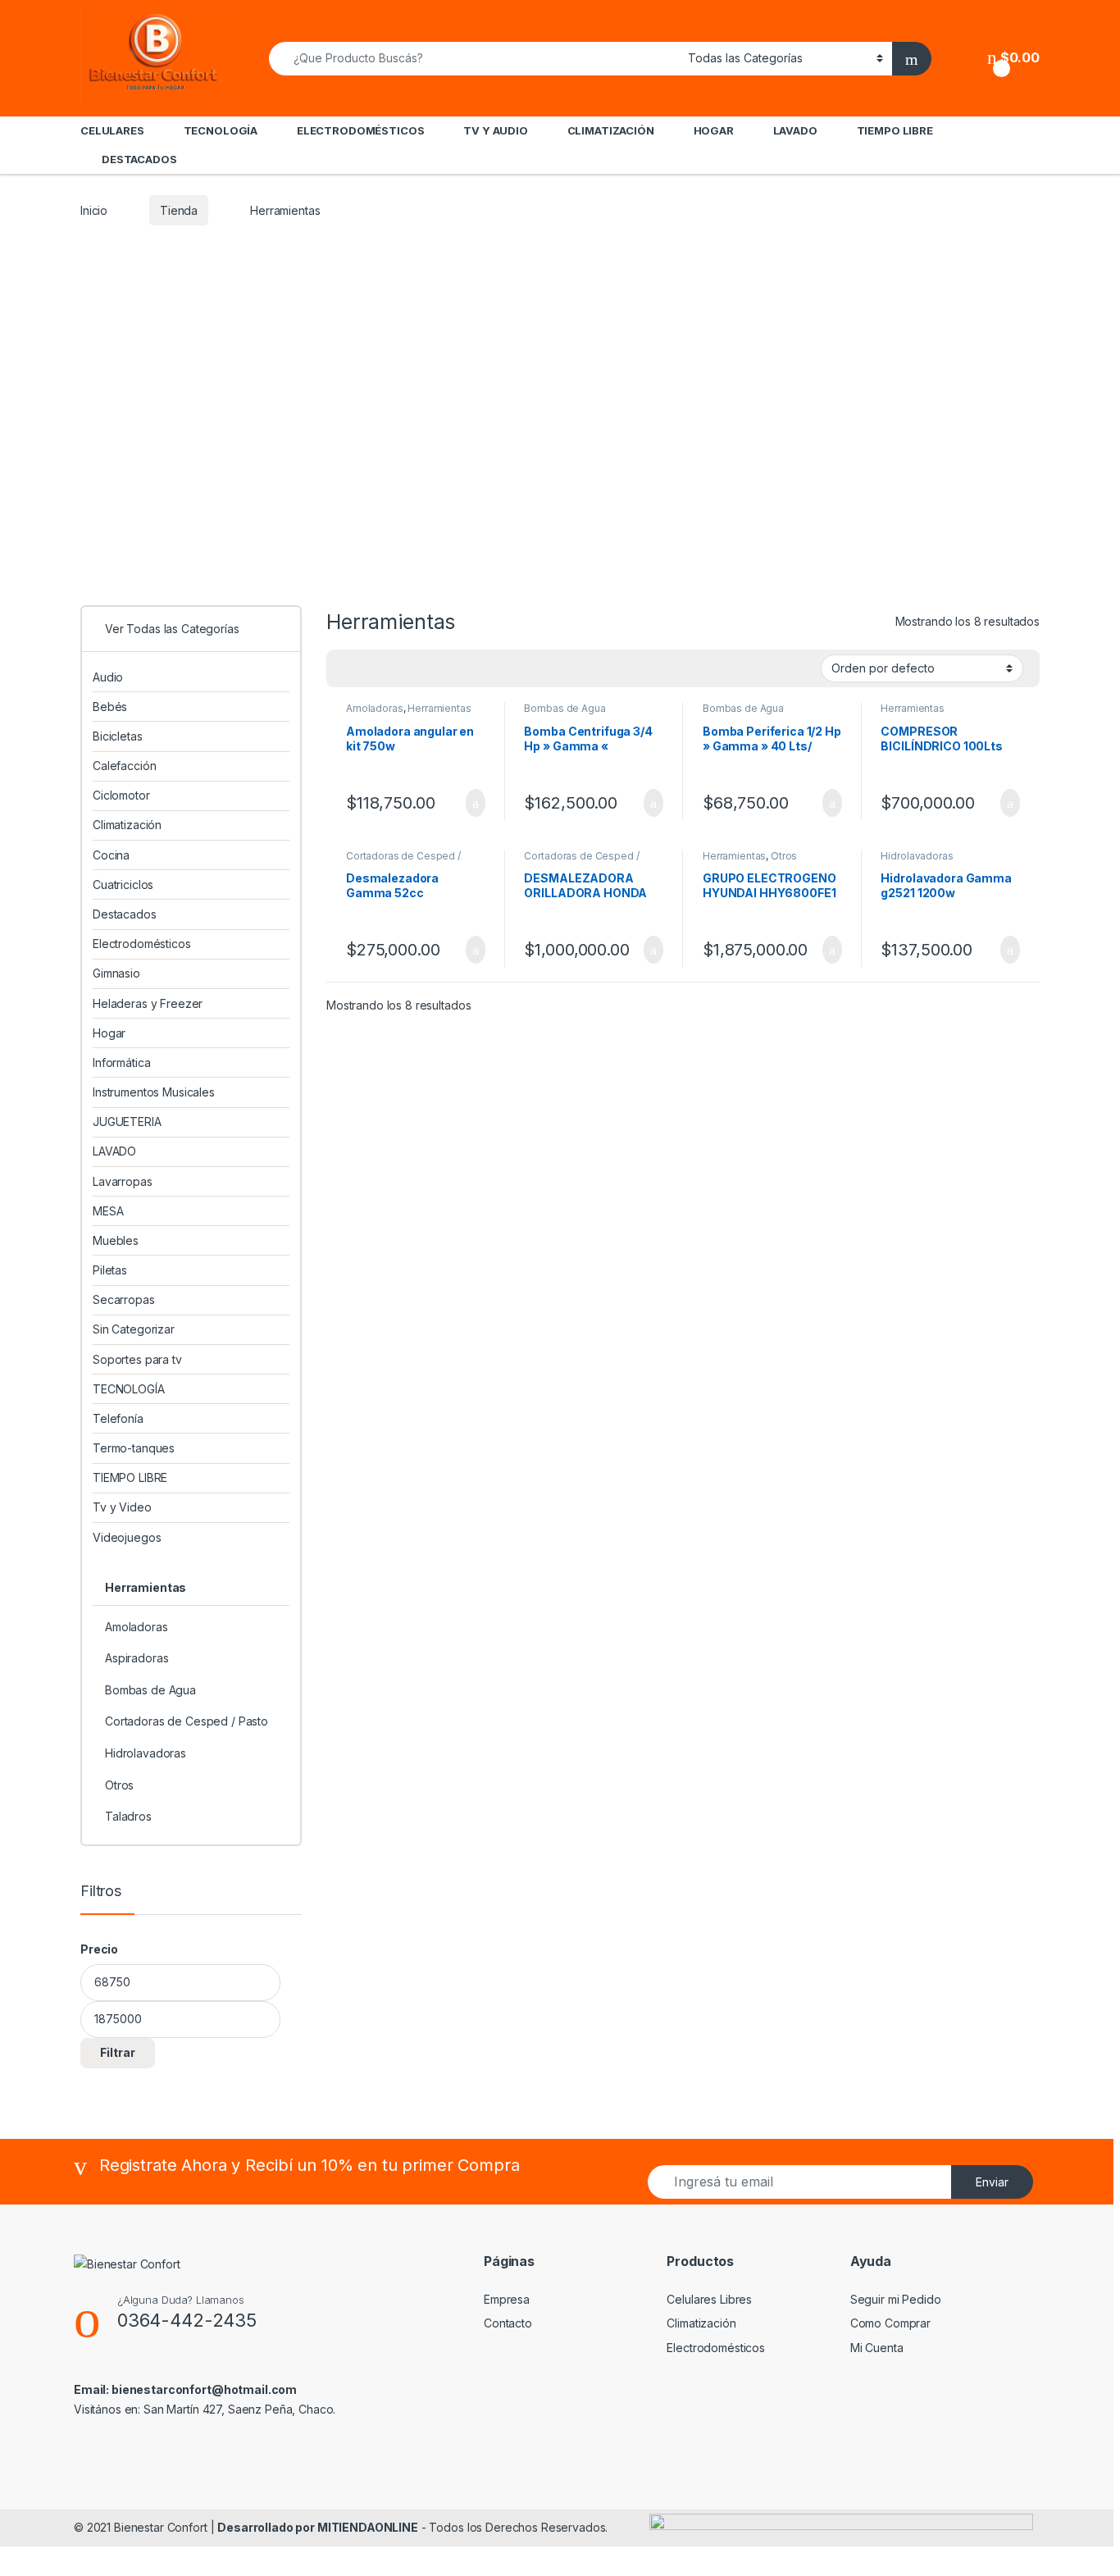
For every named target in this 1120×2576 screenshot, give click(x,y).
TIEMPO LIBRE (895, 130)
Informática (121, 1062)
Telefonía (118, 1418)
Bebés (110, 707)
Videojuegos (127, 1537)
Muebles (116, 1240)
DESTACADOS (139, 159)
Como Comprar (890, 2323)
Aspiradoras (137, 1658)
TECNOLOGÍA (221, 130)
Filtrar (118, 2052)
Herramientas (439, 708)
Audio (108, 677)
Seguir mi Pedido (896, 2299)
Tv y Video (122, 1507)
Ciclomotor (121, 795)
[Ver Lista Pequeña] (420, 669)
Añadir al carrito (468, 803)
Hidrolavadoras (917, 856)
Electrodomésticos (142, 944)
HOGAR (714, 130)
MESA (108, 1211)
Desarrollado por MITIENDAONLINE (318, 2527)
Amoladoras (375, 708)
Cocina (111, 855)
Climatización (127, 825)
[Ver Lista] (396, 669)
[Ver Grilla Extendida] (372, 669)
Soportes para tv (137, 1359)
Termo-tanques (134, 1448)
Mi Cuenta (877, 2348)
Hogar (109, 1033)
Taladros (128, 1816)
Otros (784, 856)
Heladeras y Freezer (148, 1003)
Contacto (508, 2323)
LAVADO (795, 130)
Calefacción (124, 766)
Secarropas (124, 1299)
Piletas (110, 1270)
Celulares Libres (709, 2299)
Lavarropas (123, 1181)
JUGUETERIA (127, 1122)
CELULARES (112, 130)
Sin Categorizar (134, 1329)
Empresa (507, 2299)
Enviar (992, 2182)
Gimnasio (116, 973)
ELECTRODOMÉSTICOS (361, 130)
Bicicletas (118, 736)
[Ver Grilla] (348, 669)
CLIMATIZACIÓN (611, 130)
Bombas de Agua (565, 708)
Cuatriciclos (123, 885)
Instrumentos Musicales (154, 1092)
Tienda (179, 210)
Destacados (125, 914)
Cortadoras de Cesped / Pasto (403, 861)
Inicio (94, 210)
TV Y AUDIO (496, 130)
